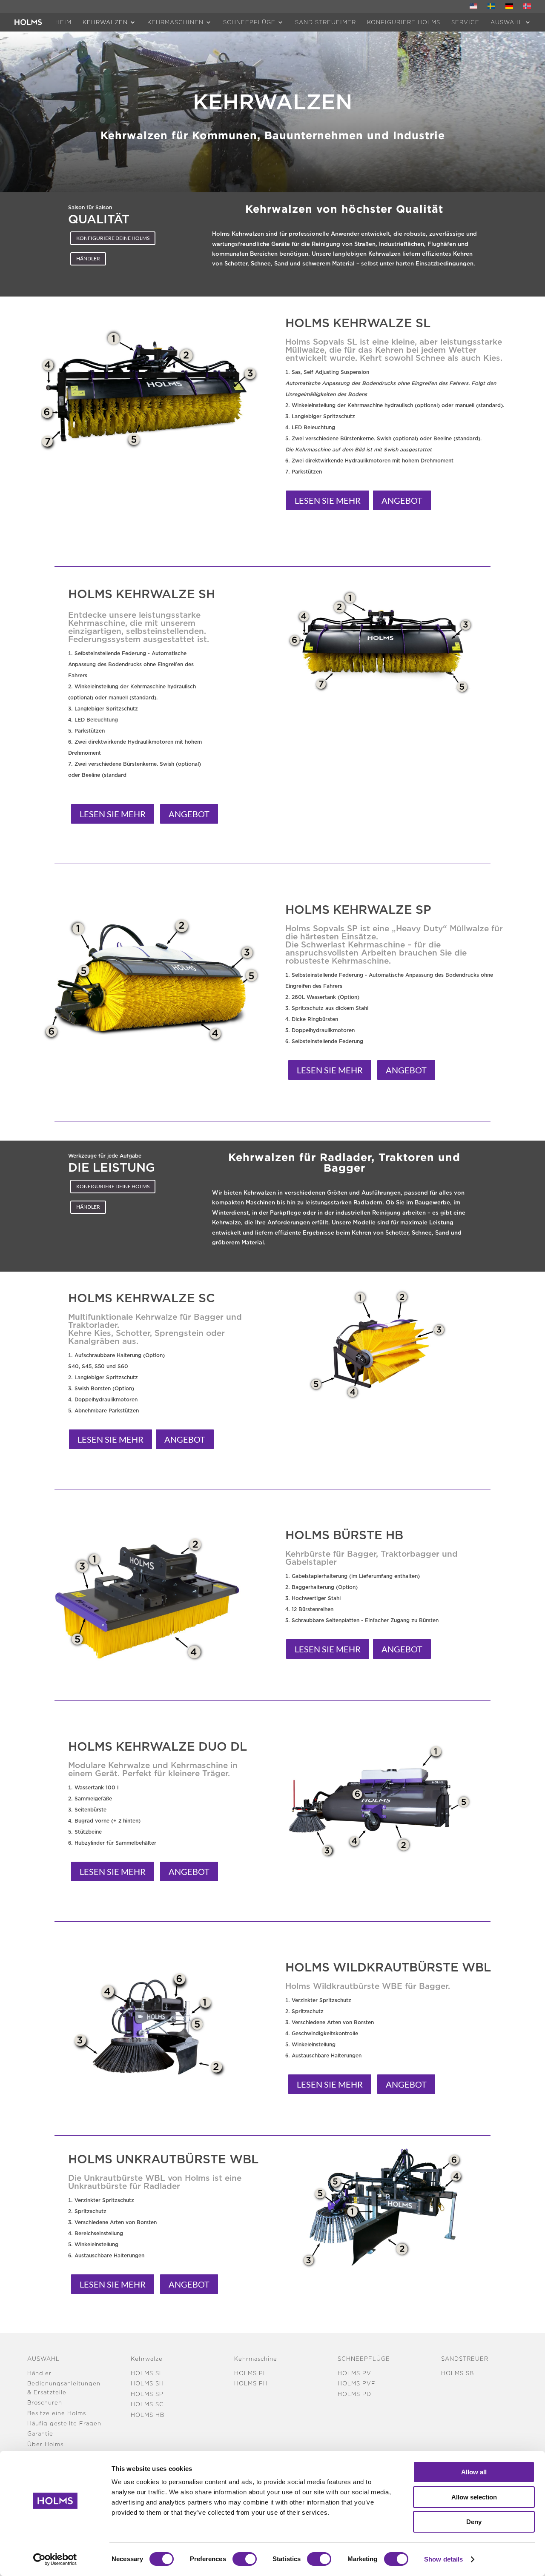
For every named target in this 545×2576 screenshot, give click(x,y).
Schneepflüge (249, 22)
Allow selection (474, 2497)
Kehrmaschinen (175, 22)
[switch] (245, 2559)
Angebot (402, 500)
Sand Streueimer (326, 22)
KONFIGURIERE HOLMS (404, 22)
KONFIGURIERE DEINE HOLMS (113, 238)
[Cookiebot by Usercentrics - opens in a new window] (55, 2559)
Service (465, 22)
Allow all (474, 2472)
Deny (474, 2522)
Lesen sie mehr (328, 500)
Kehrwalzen (105, 22)
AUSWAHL (507, 22)
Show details (443, 2559)
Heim (63, 22)
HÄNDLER (88, 258)
